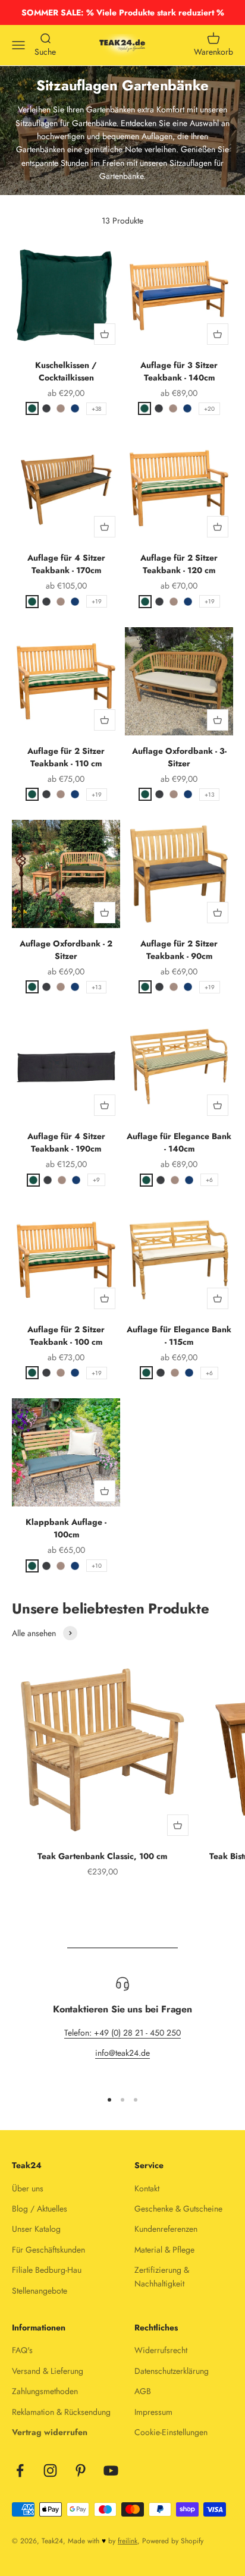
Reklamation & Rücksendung (61, 2412)
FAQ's (22, 2350)
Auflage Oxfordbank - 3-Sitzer (179, 757)
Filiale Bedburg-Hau (47, 2270)
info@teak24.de (122, 2053)
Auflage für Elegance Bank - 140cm (179, 1142)
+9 (96, 1180)
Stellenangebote (40, 2291)
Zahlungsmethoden (45, 2391)
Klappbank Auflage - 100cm (66, 1528)
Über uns (28, 2188)
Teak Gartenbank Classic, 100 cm (102, 1856)
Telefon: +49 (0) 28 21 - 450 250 (122, 2033)
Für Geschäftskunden (48, 2250)
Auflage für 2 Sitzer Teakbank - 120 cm (179, 564)
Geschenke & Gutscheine (178, 2209)
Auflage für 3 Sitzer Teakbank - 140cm (179, 371)
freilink (128, 2541)
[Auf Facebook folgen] (20, 2470)
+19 (97, 601)
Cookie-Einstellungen (171, 2432)
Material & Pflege (164, 2250)
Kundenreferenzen (166, 2229)
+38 (96, 409)
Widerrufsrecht (161, 2350)
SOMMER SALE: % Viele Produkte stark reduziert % (123, 12)
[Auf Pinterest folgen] (81, 2470)
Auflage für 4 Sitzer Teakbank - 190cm (66, 1142)
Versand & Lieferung (48, 2371)
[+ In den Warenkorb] (105, 334)
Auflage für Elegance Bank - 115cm (179, 1336)
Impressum (153, 2412)
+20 (209, 409)
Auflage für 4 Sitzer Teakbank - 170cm (66, 564)
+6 (209, 1180)
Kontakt (147, 2188)
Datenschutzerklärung (172, 2371)
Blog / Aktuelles (40, 2209)
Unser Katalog (36, 2229)
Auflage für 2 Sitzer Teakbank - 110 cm (66, 757)
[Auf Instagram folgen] (50, 2470)
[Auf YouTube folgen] (111, 2470)
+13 (209, 795)
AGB (143, 2391)
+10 (97, 1566)
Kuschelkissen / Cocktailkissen (66, 371)
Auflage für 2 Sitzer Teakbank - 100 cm (66, 1336)
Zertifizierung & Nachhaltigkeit (162, 2276)
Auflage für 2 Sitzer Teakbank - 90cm (179, 950)
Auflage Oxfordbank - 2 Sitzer (66, 950)
